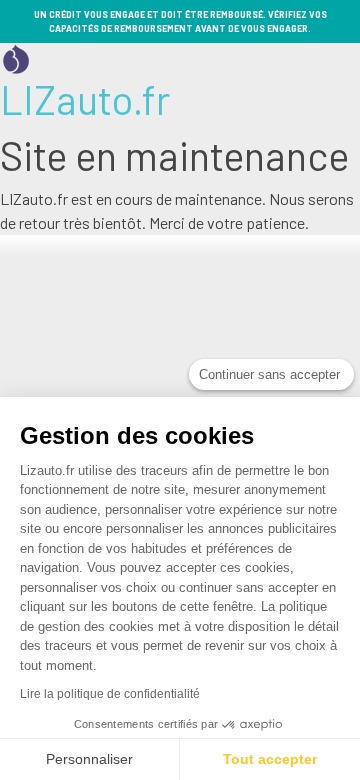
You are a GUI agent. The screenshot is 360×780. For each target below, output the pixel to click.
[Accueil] (16, 56)
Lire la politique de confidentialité (110, 694)
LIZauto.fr (85, 99)
